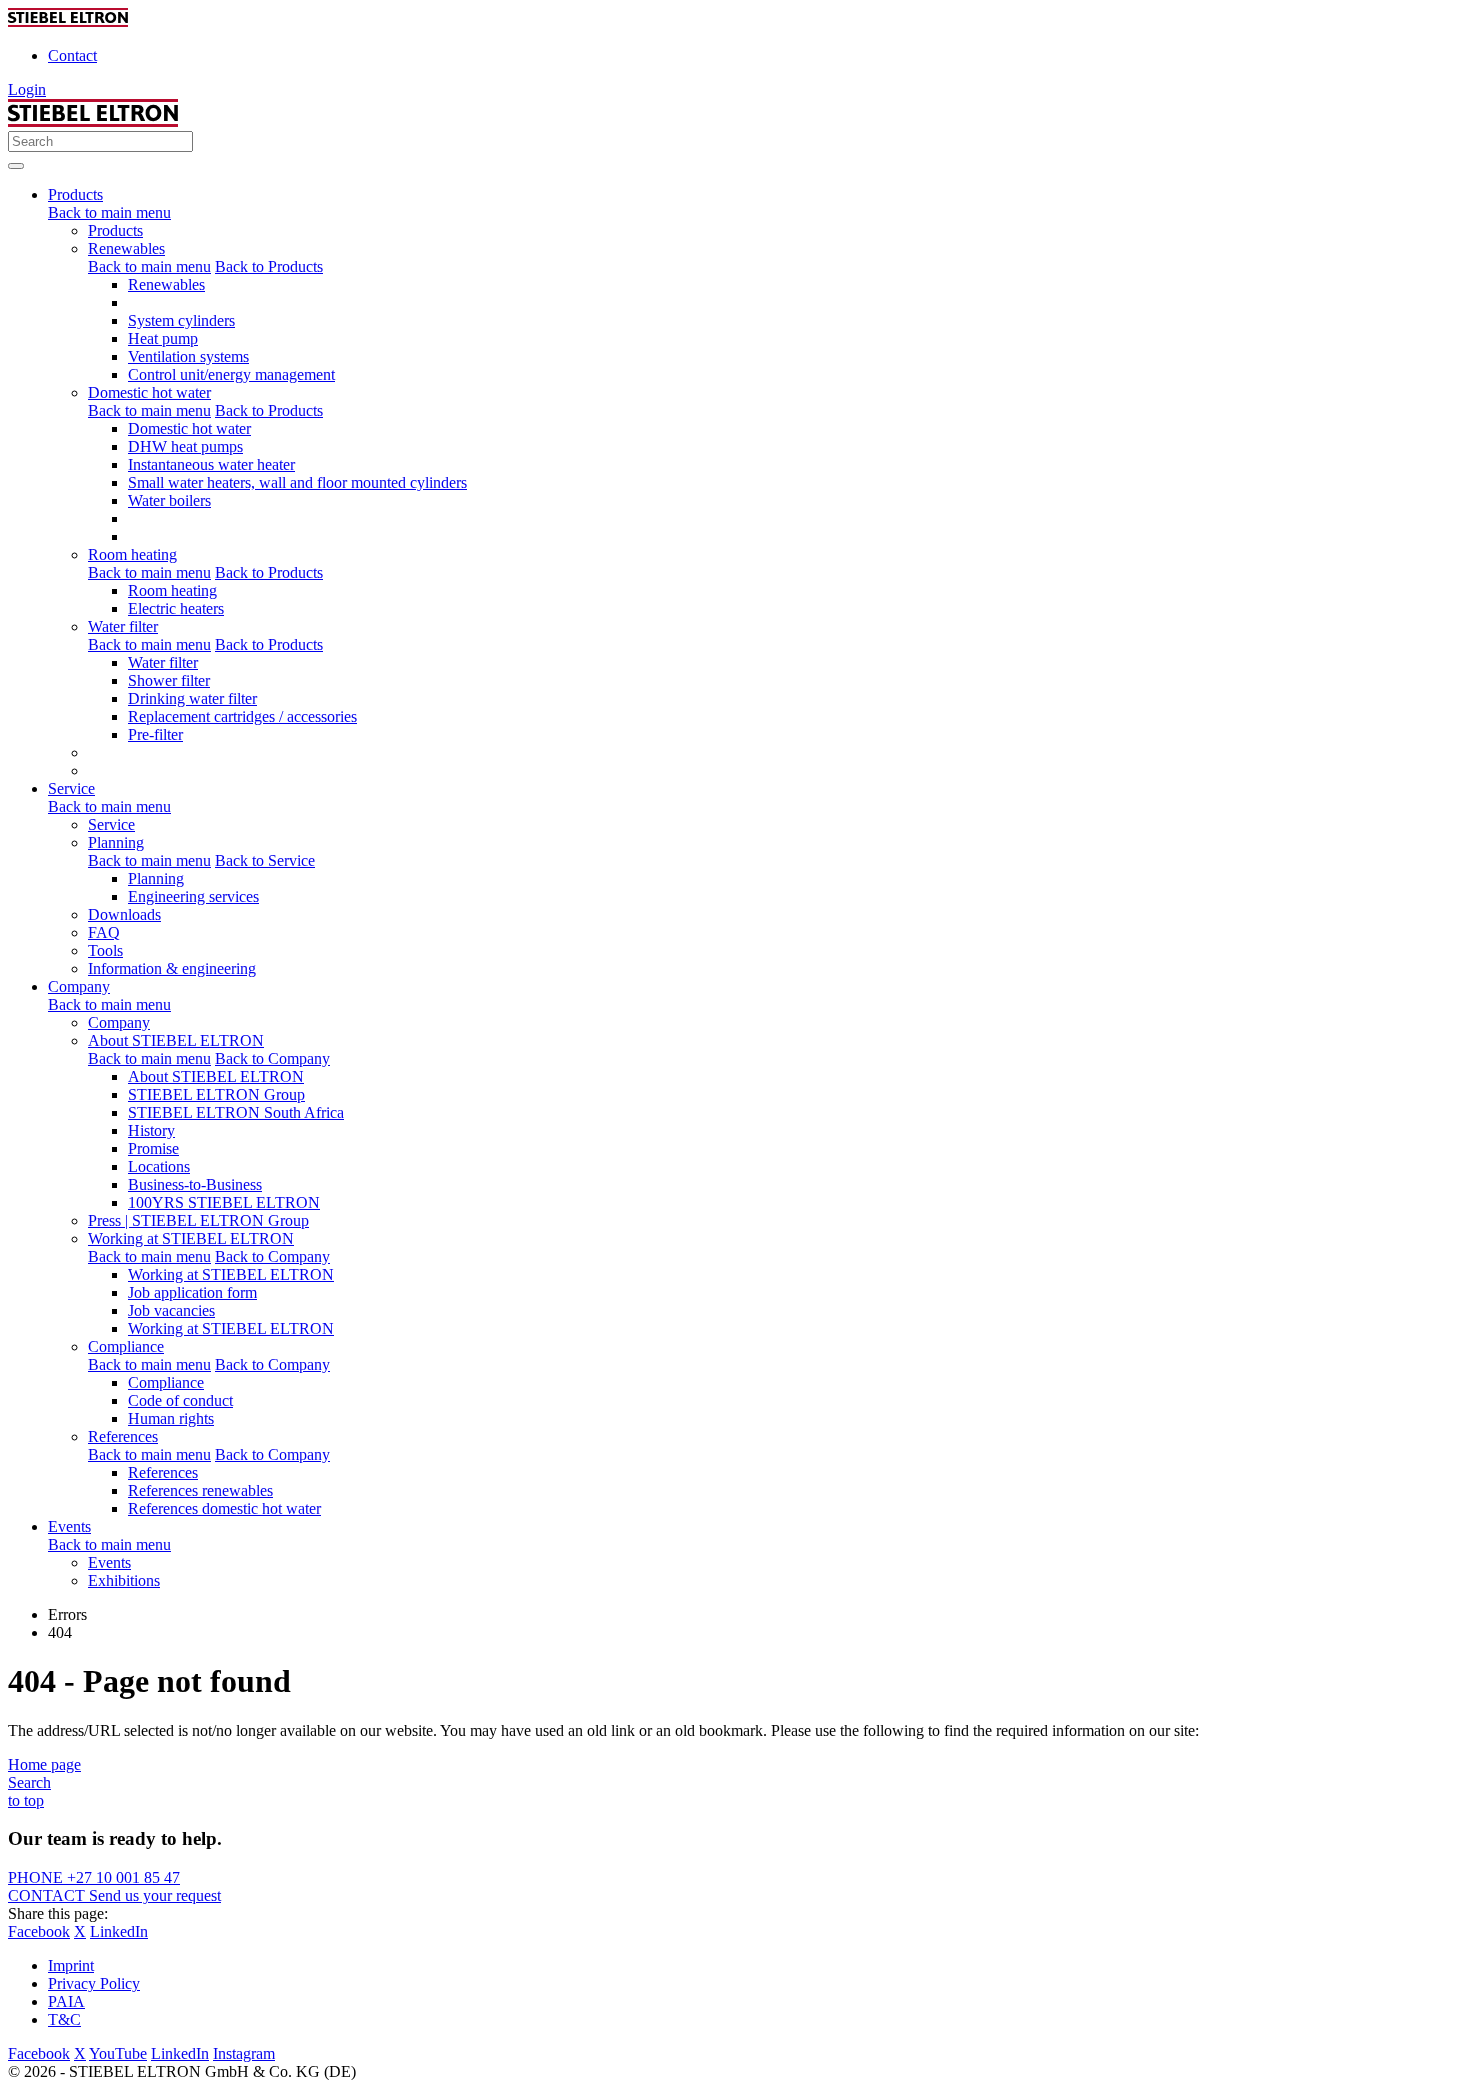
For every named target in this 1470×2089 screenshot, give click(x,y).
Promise (153, 1148)
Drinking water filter (192, 698)
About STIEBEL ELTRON (176, 1040)
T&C (64, 2019)
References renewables (200, 1490)
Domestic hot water (149, 392)
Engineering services (193, 896)
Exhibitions (124, 1580)
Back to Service (265, 860)
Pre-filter (155, 734)
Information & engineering (172, 968)
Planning (116, 842)
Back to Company (272, 1058)
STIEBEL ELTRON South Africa (236, 1112)
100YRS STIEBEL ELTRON (224, 1202)
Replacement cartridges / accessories (242, 716)
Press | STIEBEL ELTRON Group (198, 1220)
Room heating (132, 554)
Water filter (123, 626)
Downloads (124, 914)
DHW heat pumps (185, 446)
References (123, 1436)
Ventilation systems (188, 356)
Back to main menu (109, 212)
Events (109, 1562)
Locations (159, 1166)
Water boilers (169, 500)
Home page (44, 1764)
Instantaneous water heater (211, 464)
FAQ (104, 932)
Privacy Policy (94, 1983)
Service (111, 824)
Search (29, 1782)
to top (26, 1800)
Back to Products (269, 266)
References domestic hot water (224, 1508)
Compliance (126, 1346)
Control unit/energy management (231, 374)
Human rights (171, 1418)
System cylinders (181, 320)
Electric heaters (176, 608)
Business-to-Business (195, 1184)
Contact (72, 55)
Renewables (126, 248)
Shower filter (169, 680)
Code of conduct (180, 1400)
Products (115, 230)
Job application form (192, 1292)
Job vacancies (171, 1310)
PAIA (66, 2001)
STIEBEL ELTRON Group (216, 1094)
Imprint (71, 1965)
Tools (105, 950)
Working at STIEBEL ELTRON (191, 1238)
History (151, 1130)
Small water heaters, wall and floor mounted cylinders (297, 482)
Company (119, 1022)
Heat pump (163, 338)
